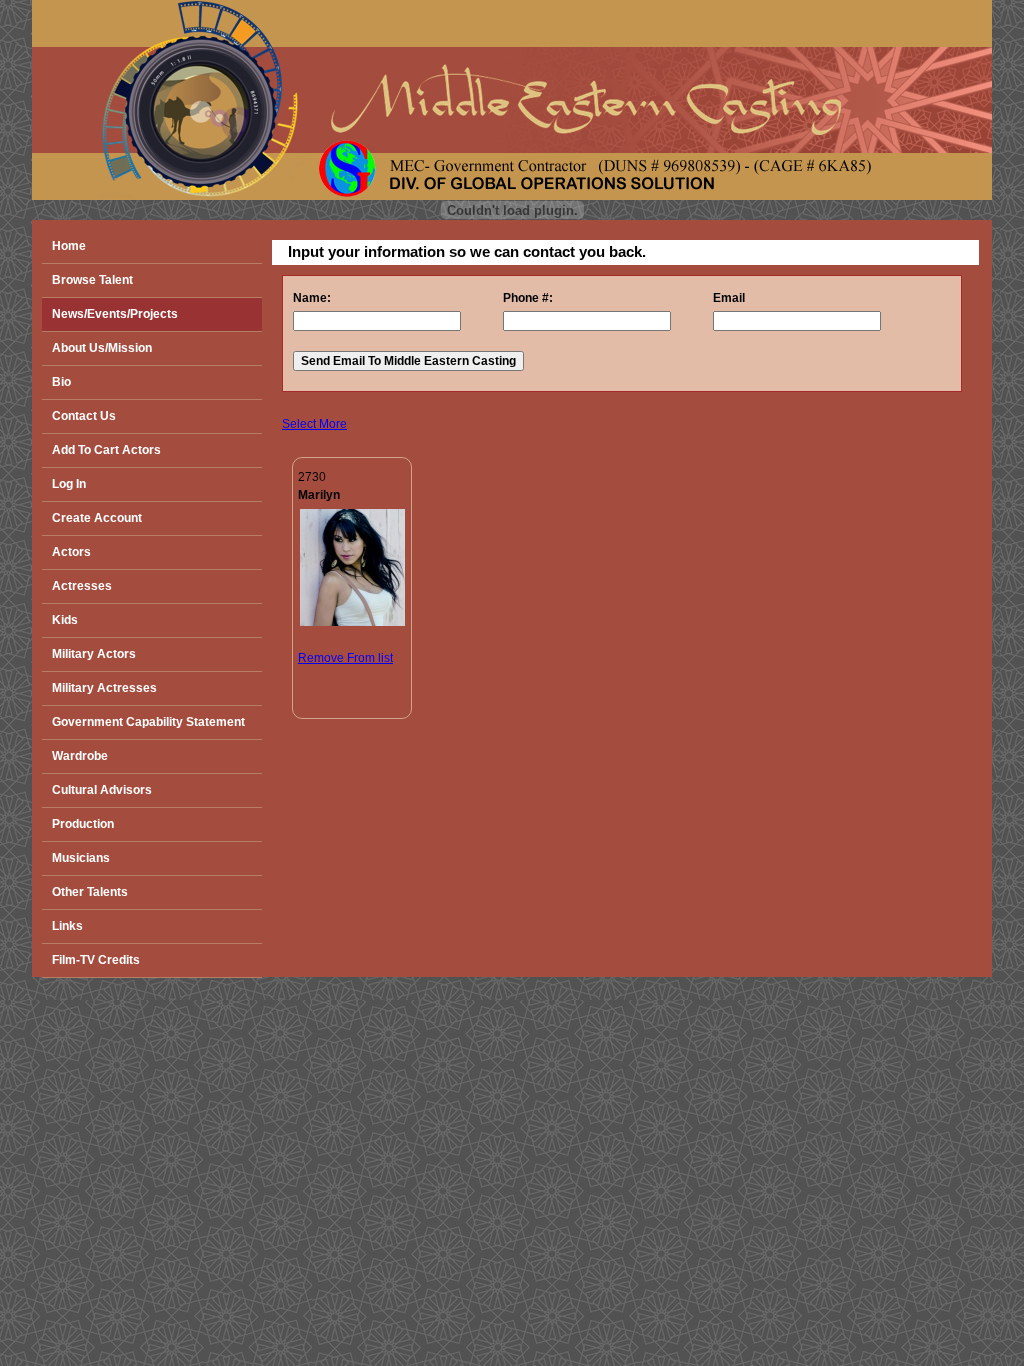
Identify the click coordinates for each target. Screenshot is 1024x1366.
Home (69, 246)
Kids (65, 620)
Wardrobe (80, 756)
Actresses (82, 586)
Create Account (97, 518)
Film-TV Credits (96, 960)
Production (83, 824)
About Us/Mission (102, 348)
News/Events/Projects (115, 314)
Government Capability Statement (148, 722)
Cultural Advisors (102, 790)
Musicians (81, 858)
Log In (69, 484)
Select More (314, 424)
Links (67, 926)
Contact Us (84, 416)
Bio (61, 382)
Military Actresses (104, 688)
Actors (71, 552)
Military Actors (94, 654)
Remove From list (345, 658)
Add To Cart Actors (106, 450)
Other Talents (90, 892)
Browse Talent (92, 280)
